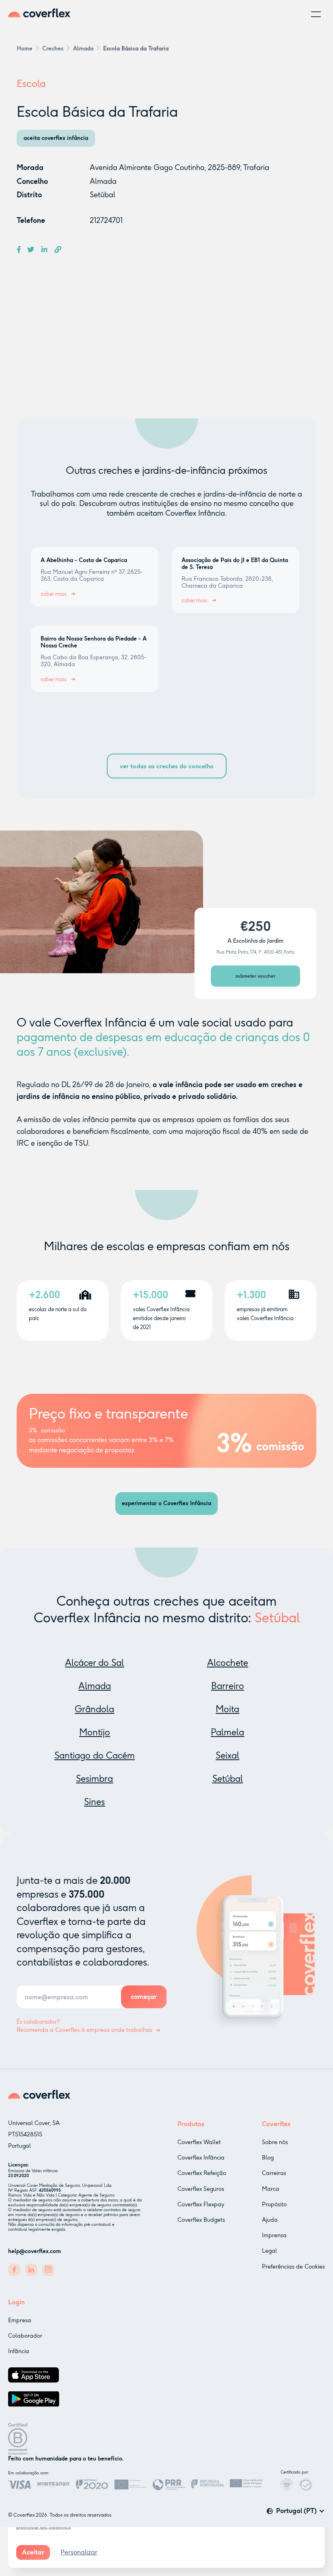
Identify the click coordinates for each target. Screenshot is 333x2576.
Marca (271, 2189)
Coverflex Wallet (199, 2142)
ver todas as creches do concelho (167, 766)
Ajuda (270, 2220)
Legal (269, 2251)
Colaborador (25, 2336)
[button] (316, 14)
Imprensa (274, 2235)
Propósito (274, 2204)
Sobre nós (275, 2142)
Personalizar (79, 2552)
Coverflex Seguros (201, 2189)
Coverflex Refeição (202, 2173)
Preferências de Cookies (293, 2267)
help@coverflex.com (35, 2251)
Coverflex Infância (201, 2158)
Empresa (20, 2320)
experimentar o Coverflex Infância (166, 1503)
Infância (19, 2351)
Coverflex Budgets (201, 2220)
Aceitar (33, 2552)
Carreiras (274, 2173)
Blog (268, 2158)
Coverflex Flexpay (201, 2204)
